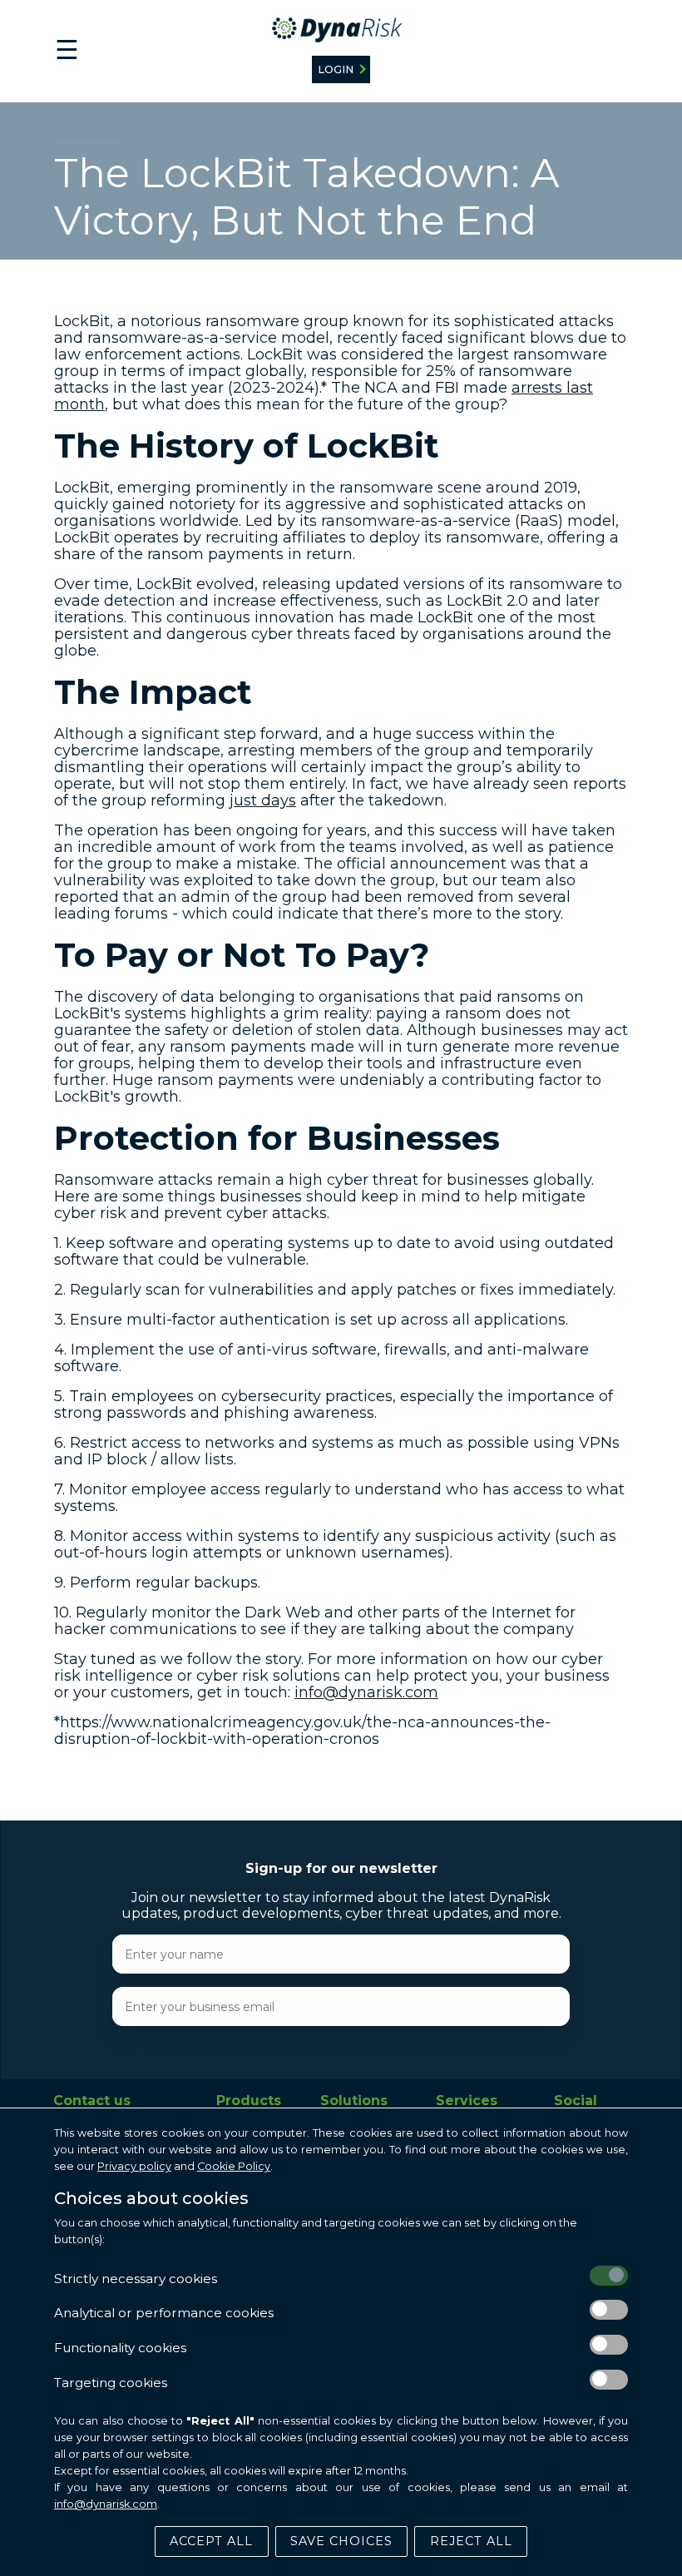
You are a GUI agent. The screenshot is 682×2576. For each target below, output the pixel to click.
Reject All (471, 2541)
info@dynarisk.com (106, 2504)
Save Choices (341, 2541)
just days (263, 800)
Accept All (211, 2541)
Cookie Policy (234, 2166)
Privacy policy (134, 2166)
